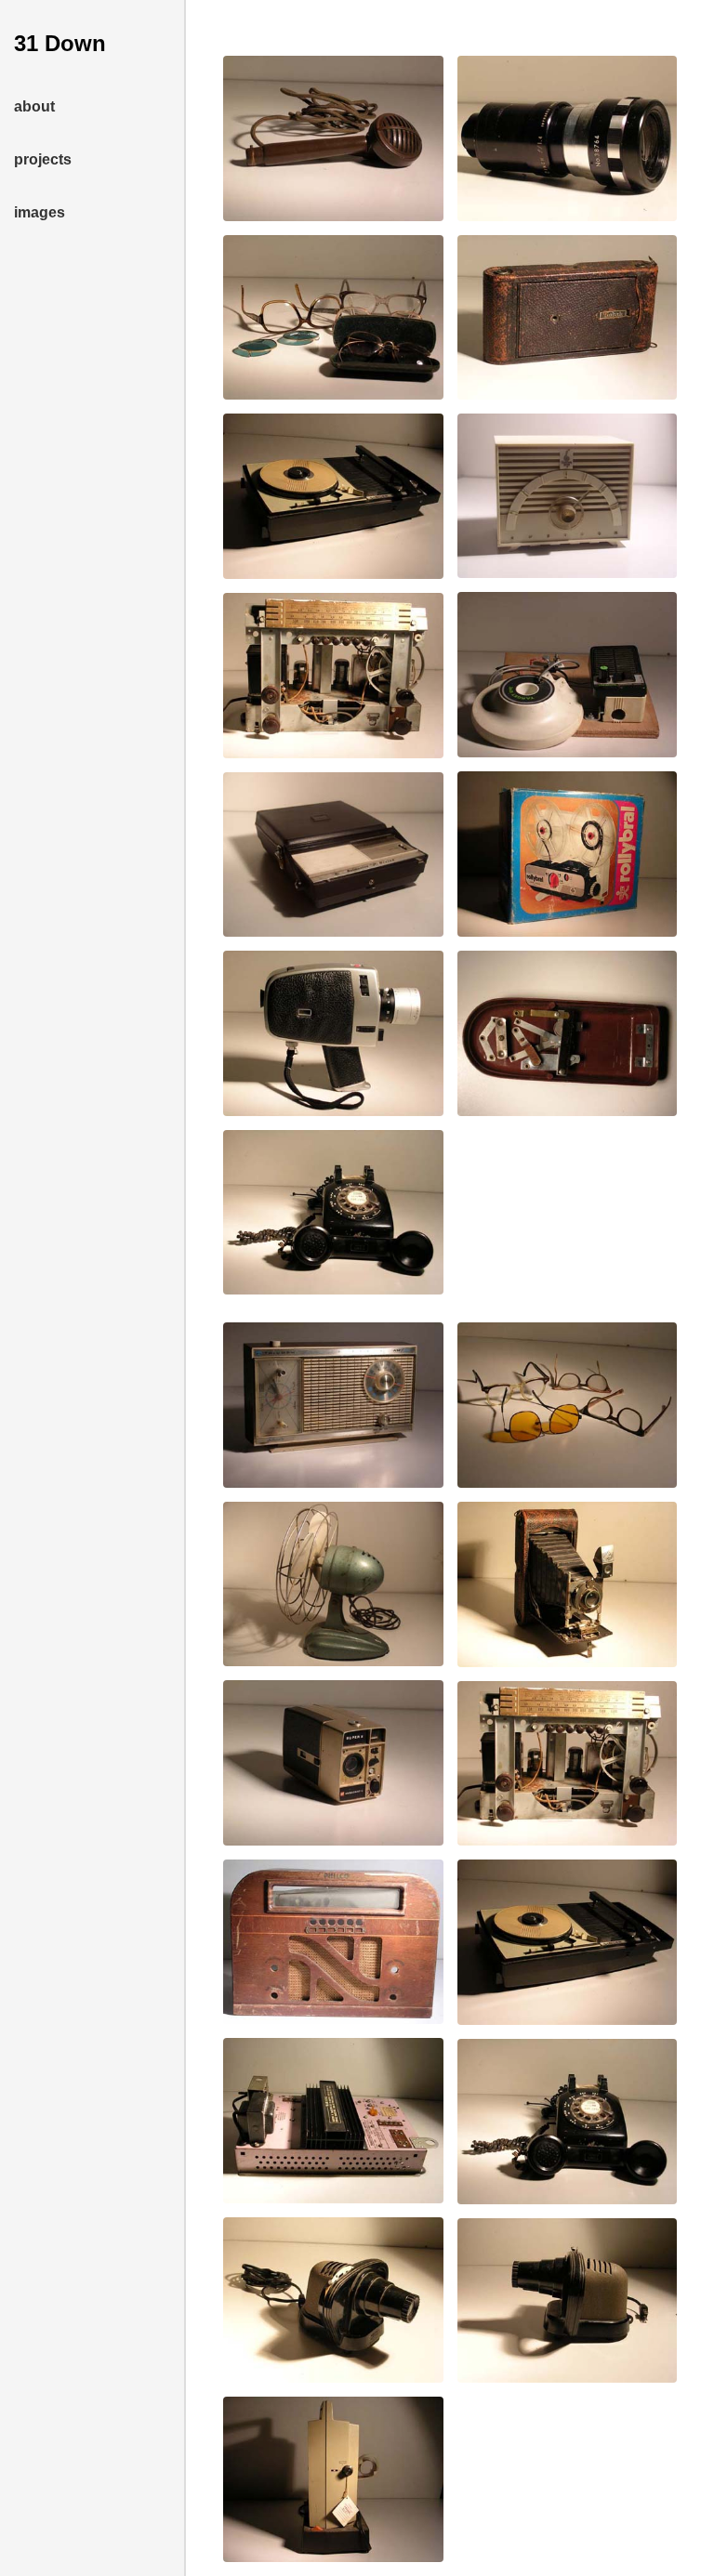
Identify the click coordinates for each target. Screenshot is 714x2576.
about (34, 106)
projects (43, 159)
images (40, 212)
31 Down (60, 43)
